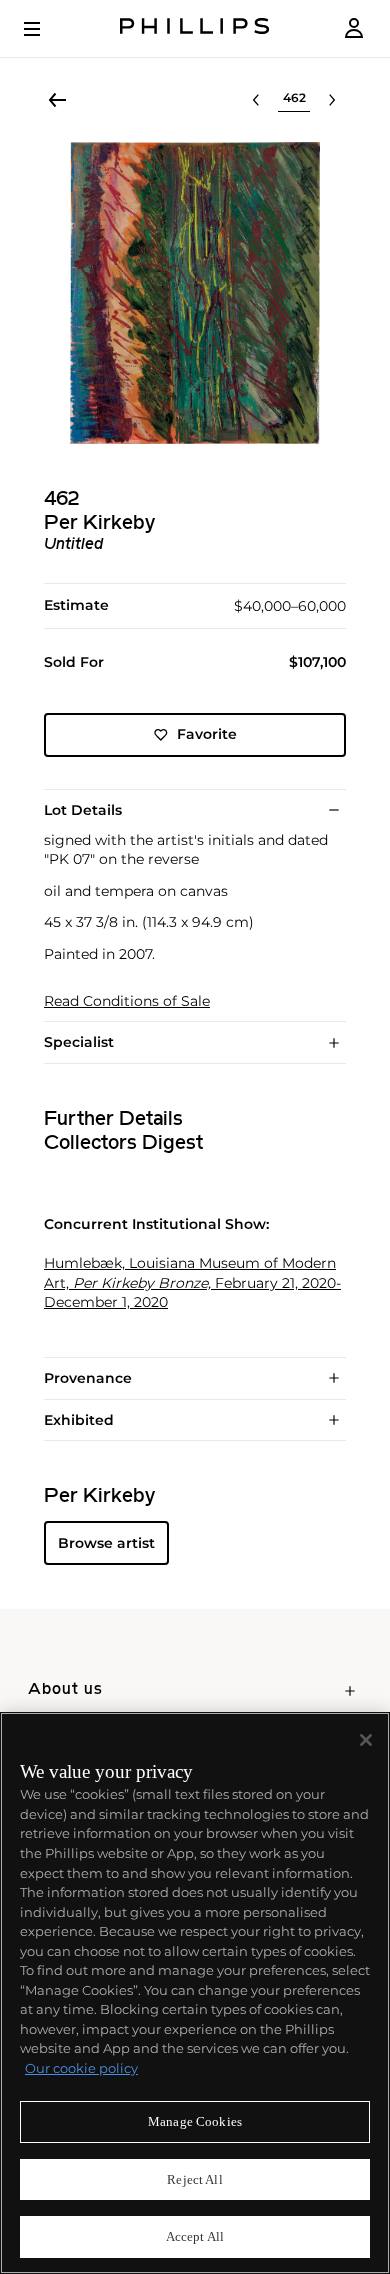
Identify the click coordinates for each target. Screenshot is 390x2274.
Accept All (195, 2236)
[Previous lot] (256, 100)
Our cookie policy (81, 2068)
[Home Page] (195, 28)
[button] (195, 293)
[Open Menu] (46, 29)
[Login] (354, 28)
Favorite (207, 734)
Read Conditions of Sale (127, 1001)
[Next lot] (332, 100)
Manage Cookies (195, 2121)
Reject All (194, 2179)
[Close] (366, 1740)
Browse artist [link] (106, 1543)
